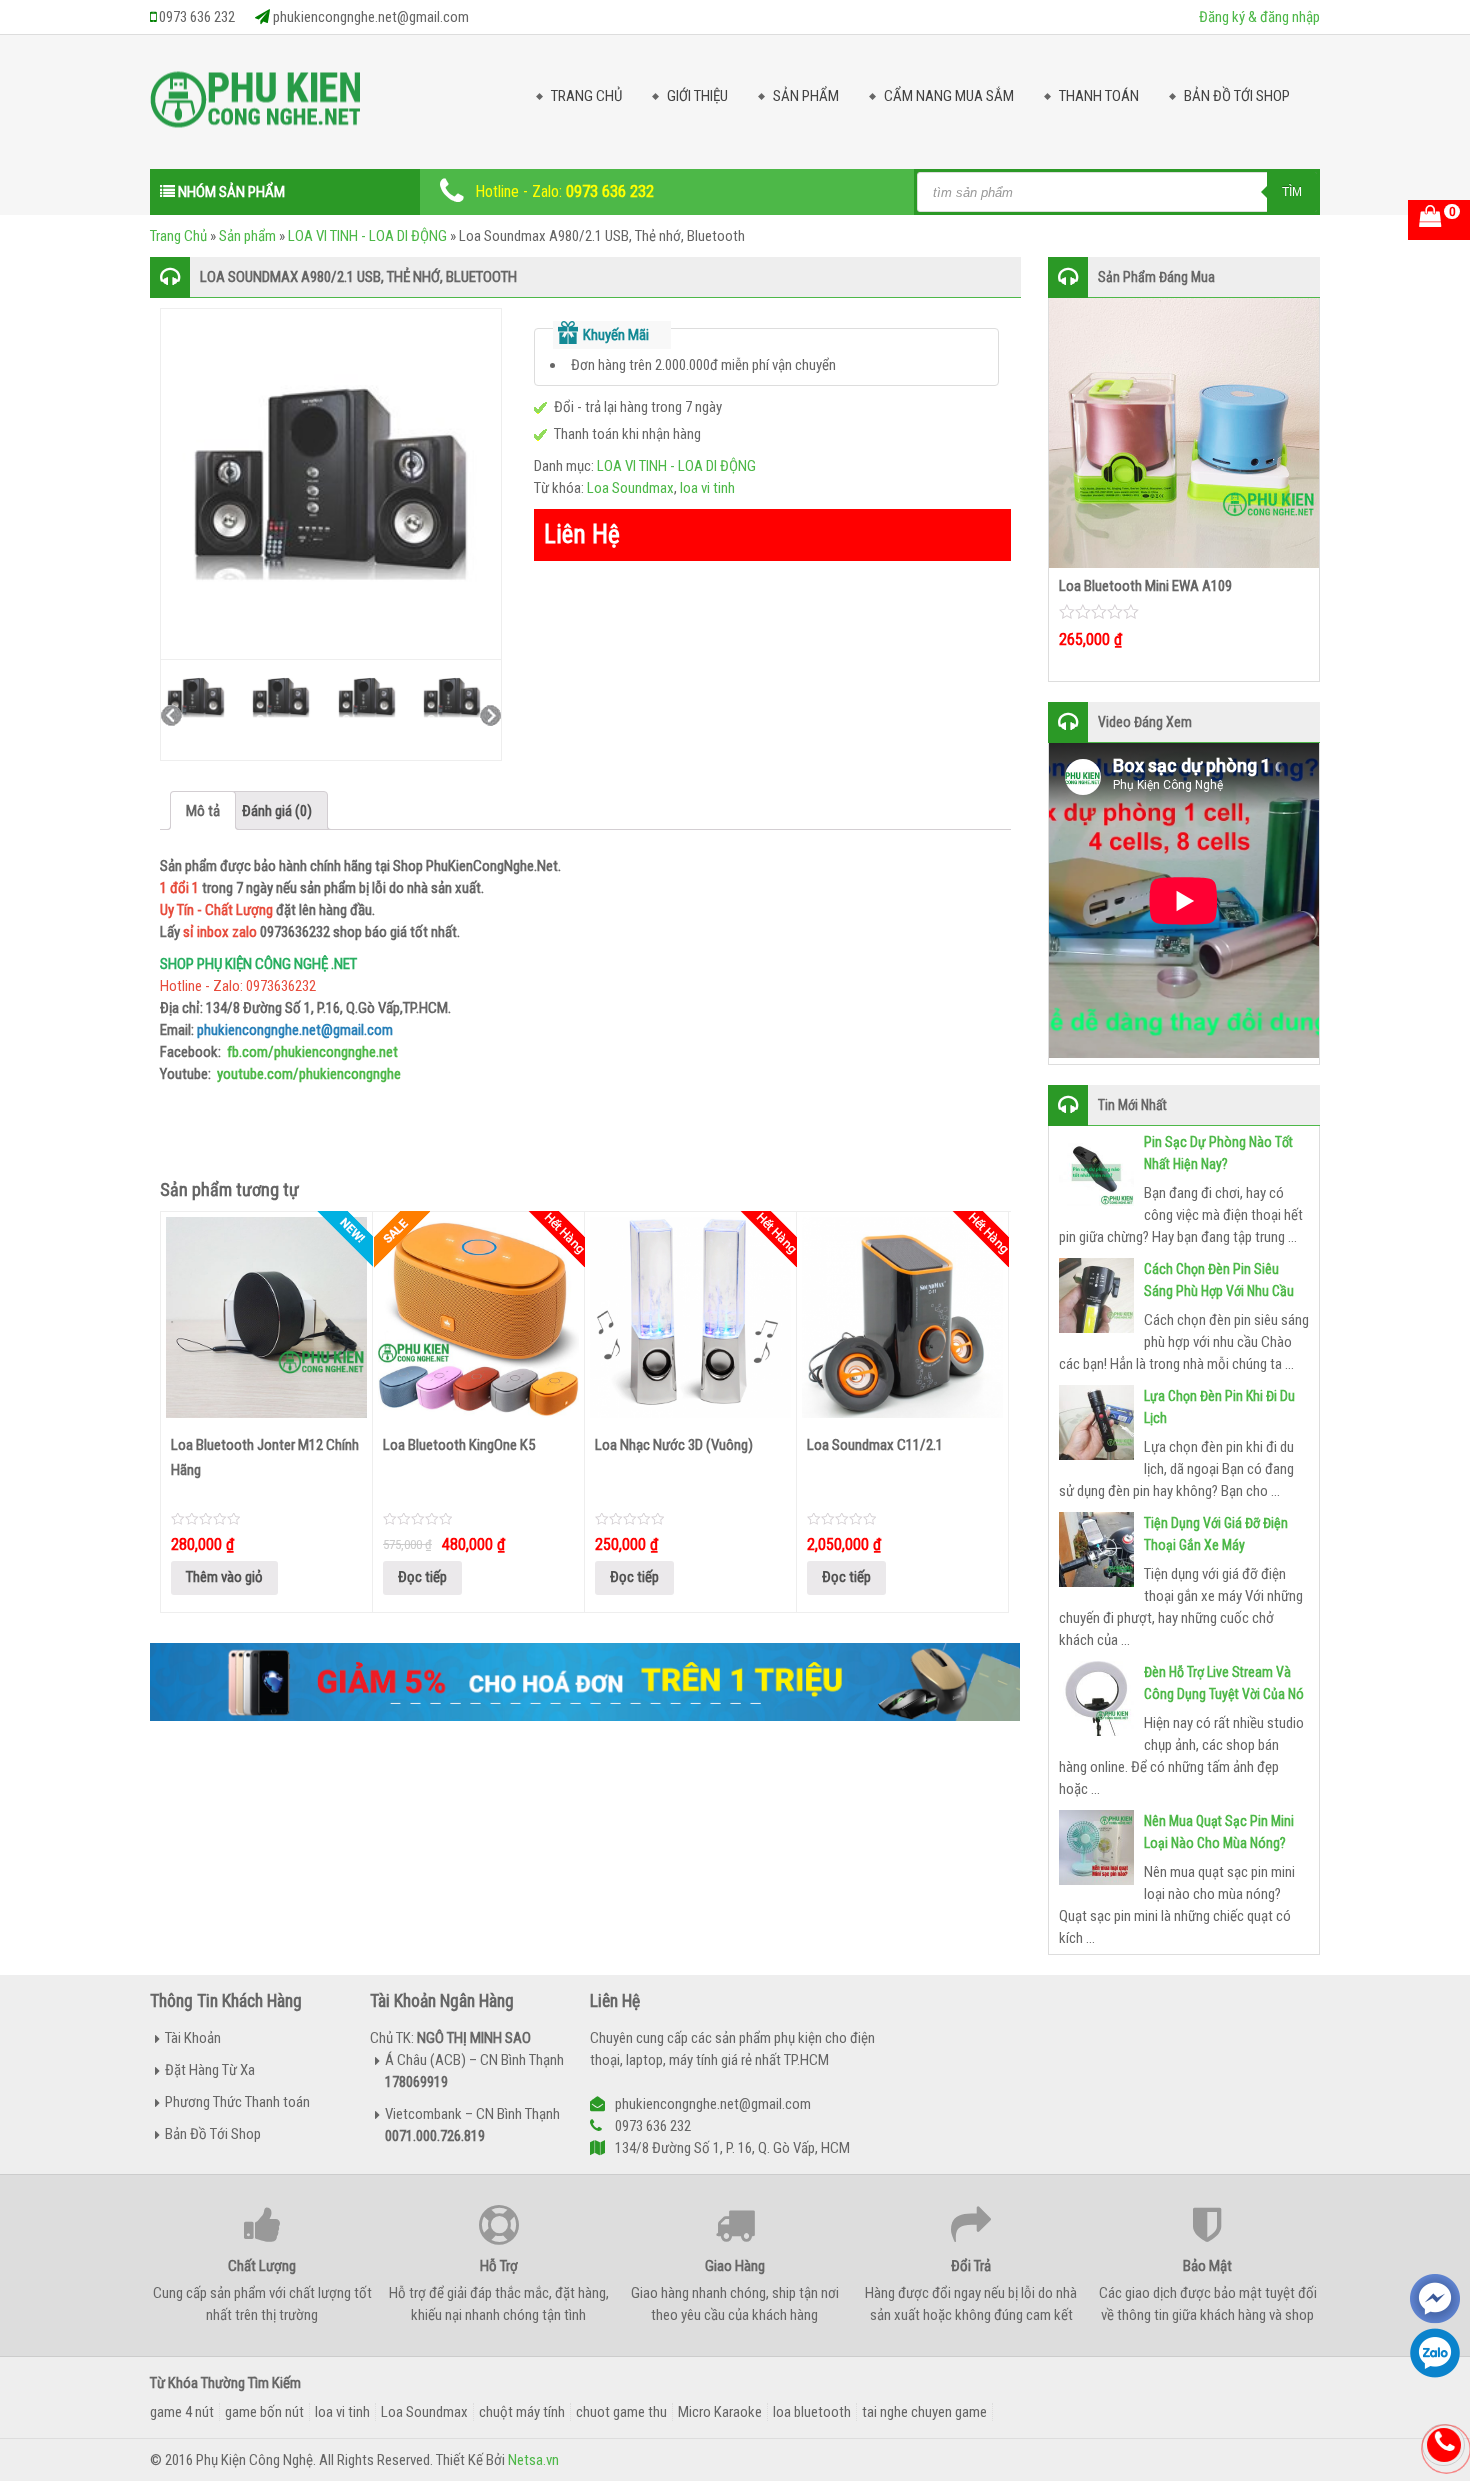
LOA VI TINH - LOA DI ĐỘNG (367, 236)
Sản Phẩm (806, 96)
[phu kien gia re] (255, 107)
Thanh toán (1099, 96)
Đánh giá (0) (277, 811)
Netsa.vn (533, 2460)
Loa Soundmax (630, 488)
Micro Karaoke (720, 2412)
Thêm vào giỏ (224, 1577)
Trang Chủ (586, 96)
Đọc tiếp (422, 1577)
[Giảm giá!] (478, 1315)
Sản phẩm (247, 236)
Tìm (1292, 192)
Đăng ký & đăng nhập (1259, 17)
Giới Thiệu (697, 96)
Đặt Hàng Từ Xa (210, 2070)
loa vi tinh (707, 488)
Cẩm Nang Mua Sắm (949, 96)
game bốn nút (264, 2412)
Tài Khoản (193, 2038)
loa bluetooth (812, 2412)
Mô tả (203, 811)
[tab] (203, 810)
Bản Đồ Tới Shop (1237, 96)
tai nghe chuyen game (924, 2412)
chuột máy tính (522, 2412)
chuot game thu (621, 2412)
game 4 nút (182, 2412)
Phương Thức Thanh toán (237, 2102)
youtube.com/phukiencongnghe (309, 1074)
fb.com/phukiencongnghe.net (312, 1052)
